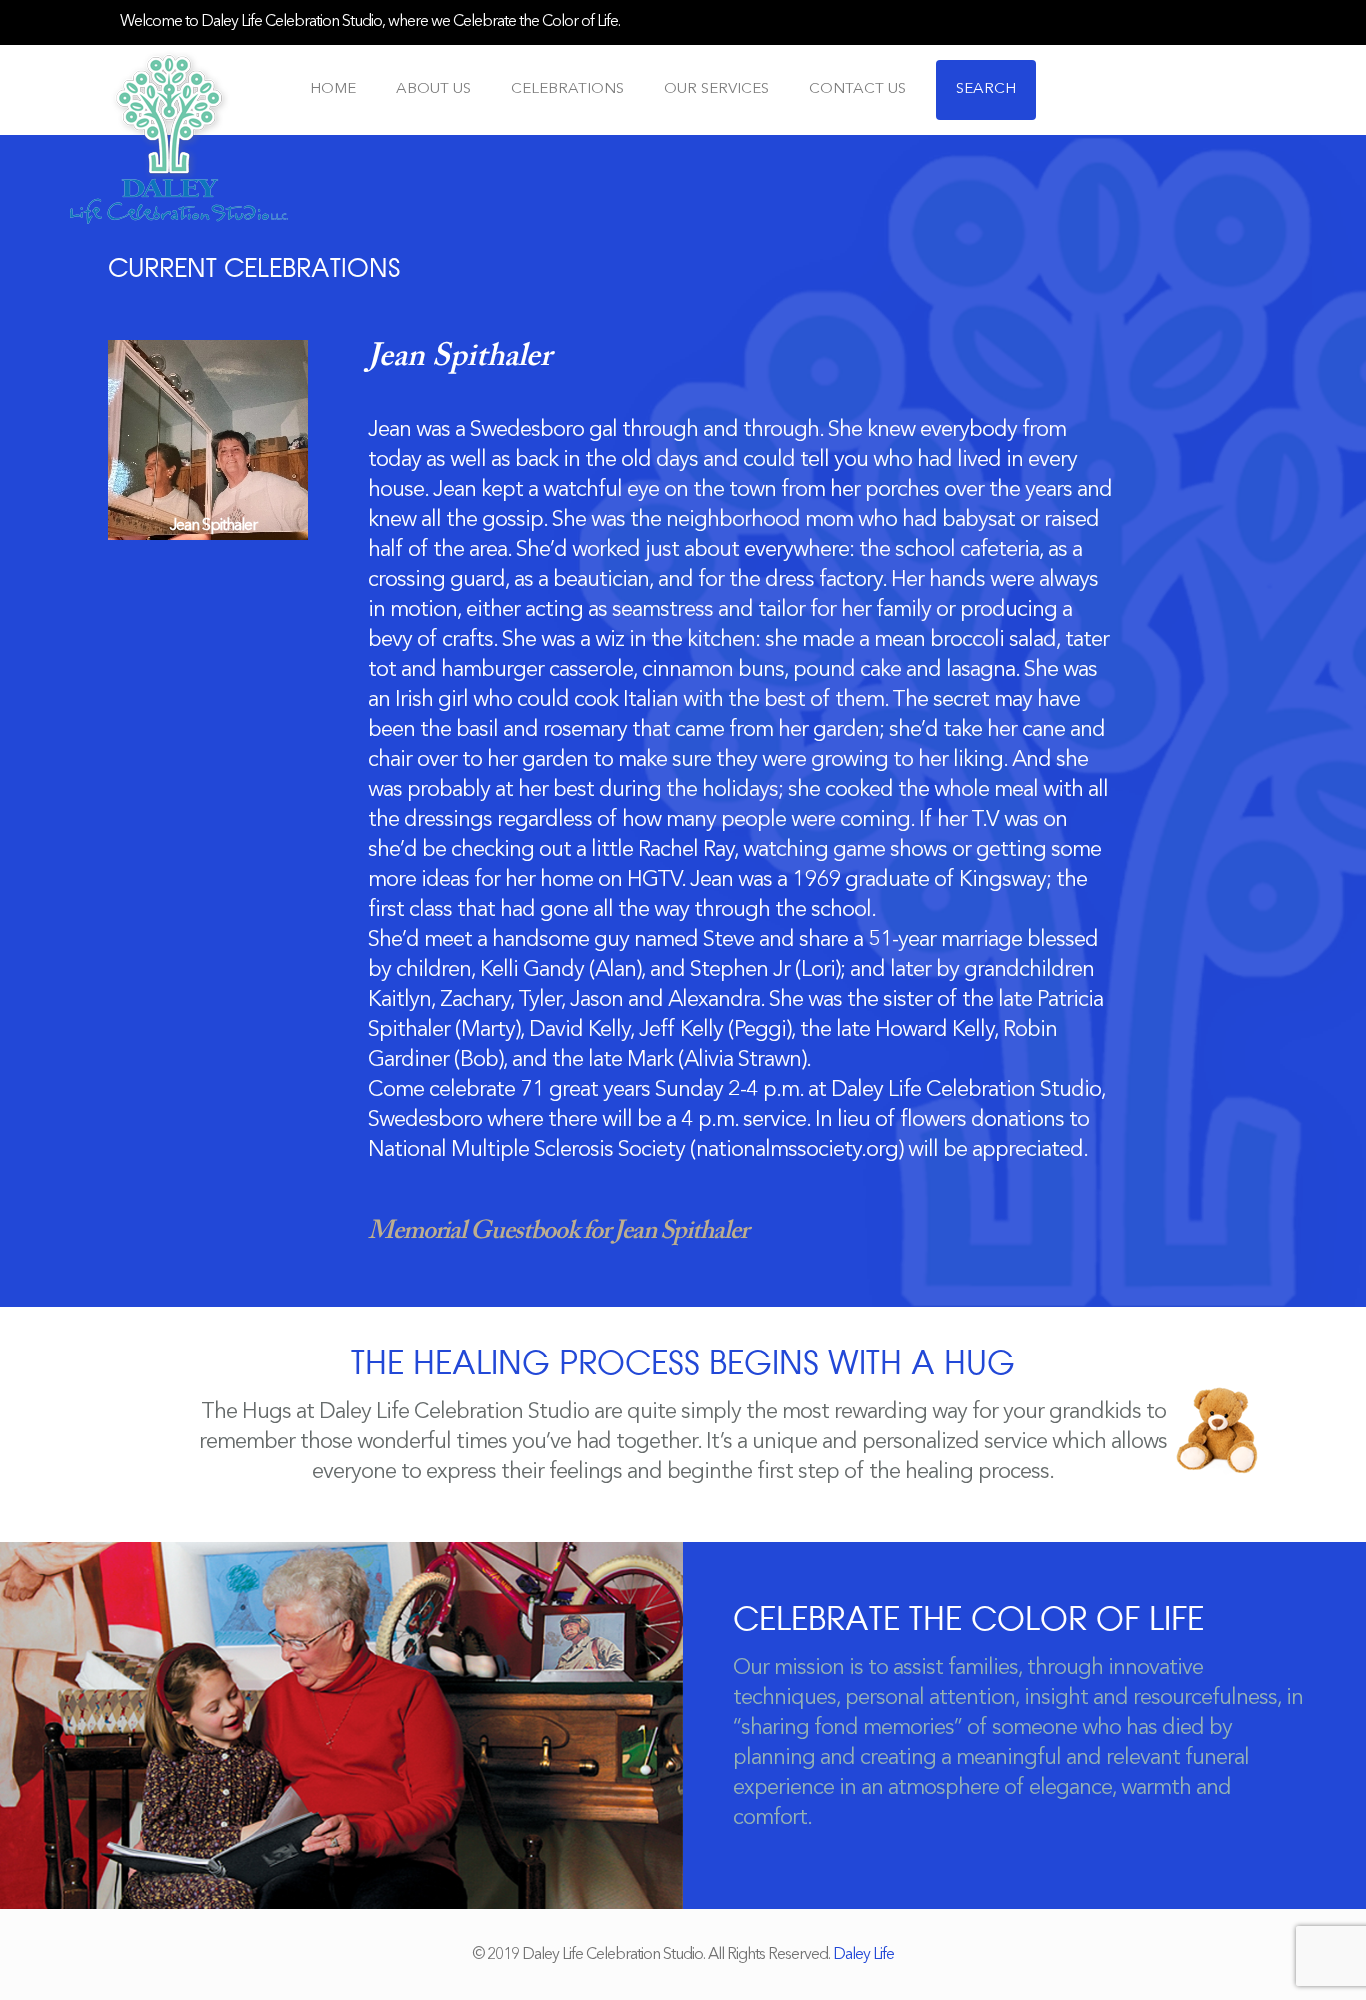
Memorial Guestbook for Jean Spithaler (558, 1232)
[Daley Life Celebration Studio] (179, 137)
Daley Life (863, 1955)
